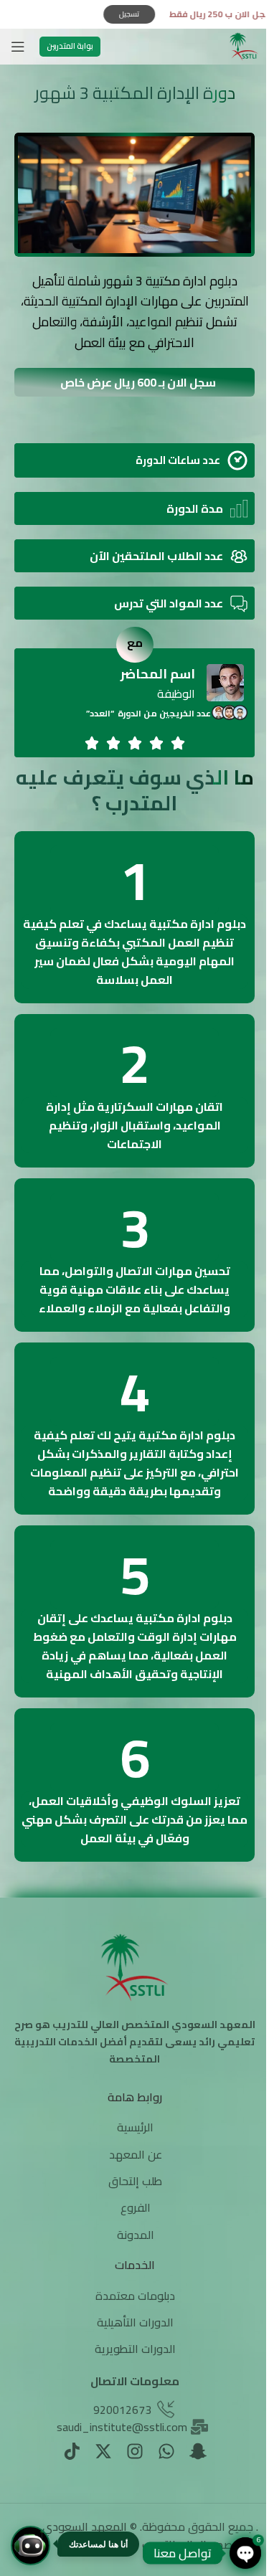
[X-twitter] (103, 2451)
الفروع (136, 2207)
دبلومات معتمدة (135, 2296)
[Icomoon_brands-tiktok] (72, 2451)
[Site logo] (244, 45)
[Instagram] (135, 2451)
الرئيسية (135, 2127)
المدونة (136, 2235)
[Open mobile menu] (18, 47)
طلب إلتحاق (135, 2181)
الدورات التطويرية (135, 2349)
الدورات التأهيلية (135, 2322)
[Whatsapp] (166, 2451)
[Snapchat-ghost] (198, 2451)
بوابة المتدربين (70, 46)
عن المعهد (136, 2154)
